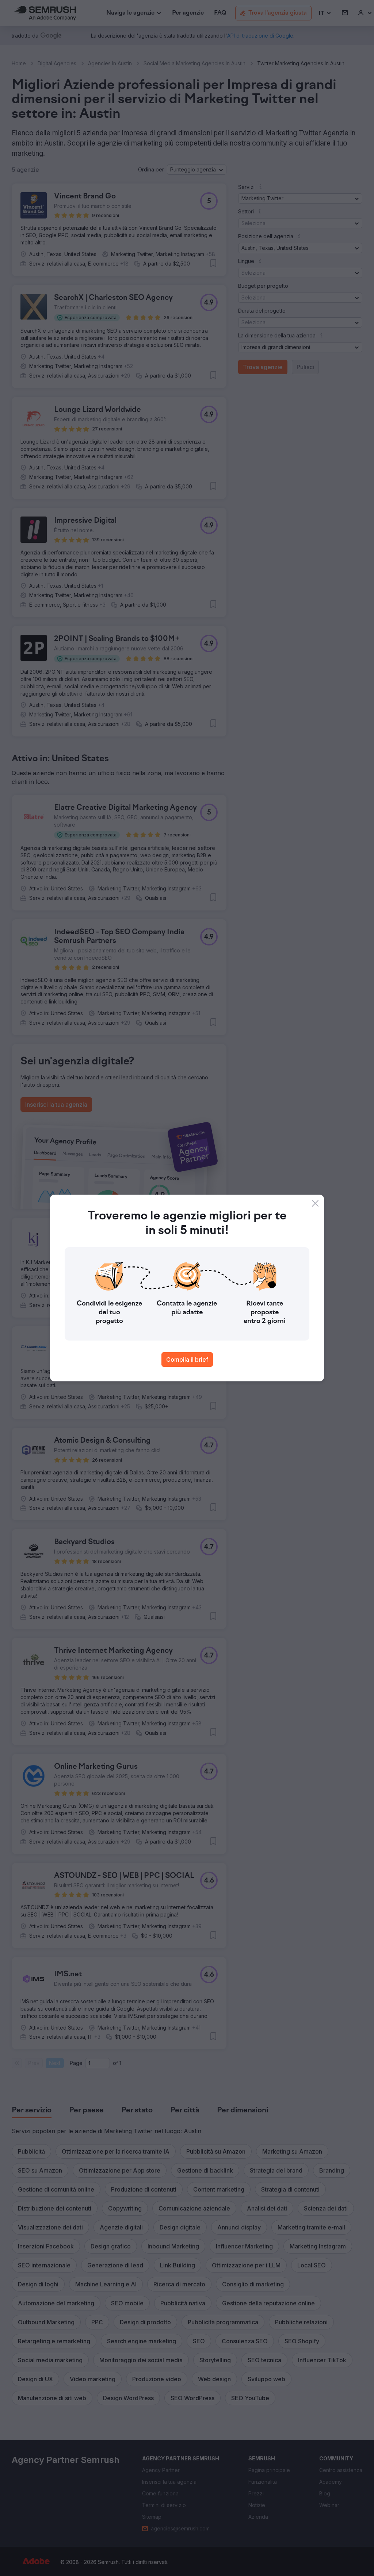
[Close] (315, 1203)
